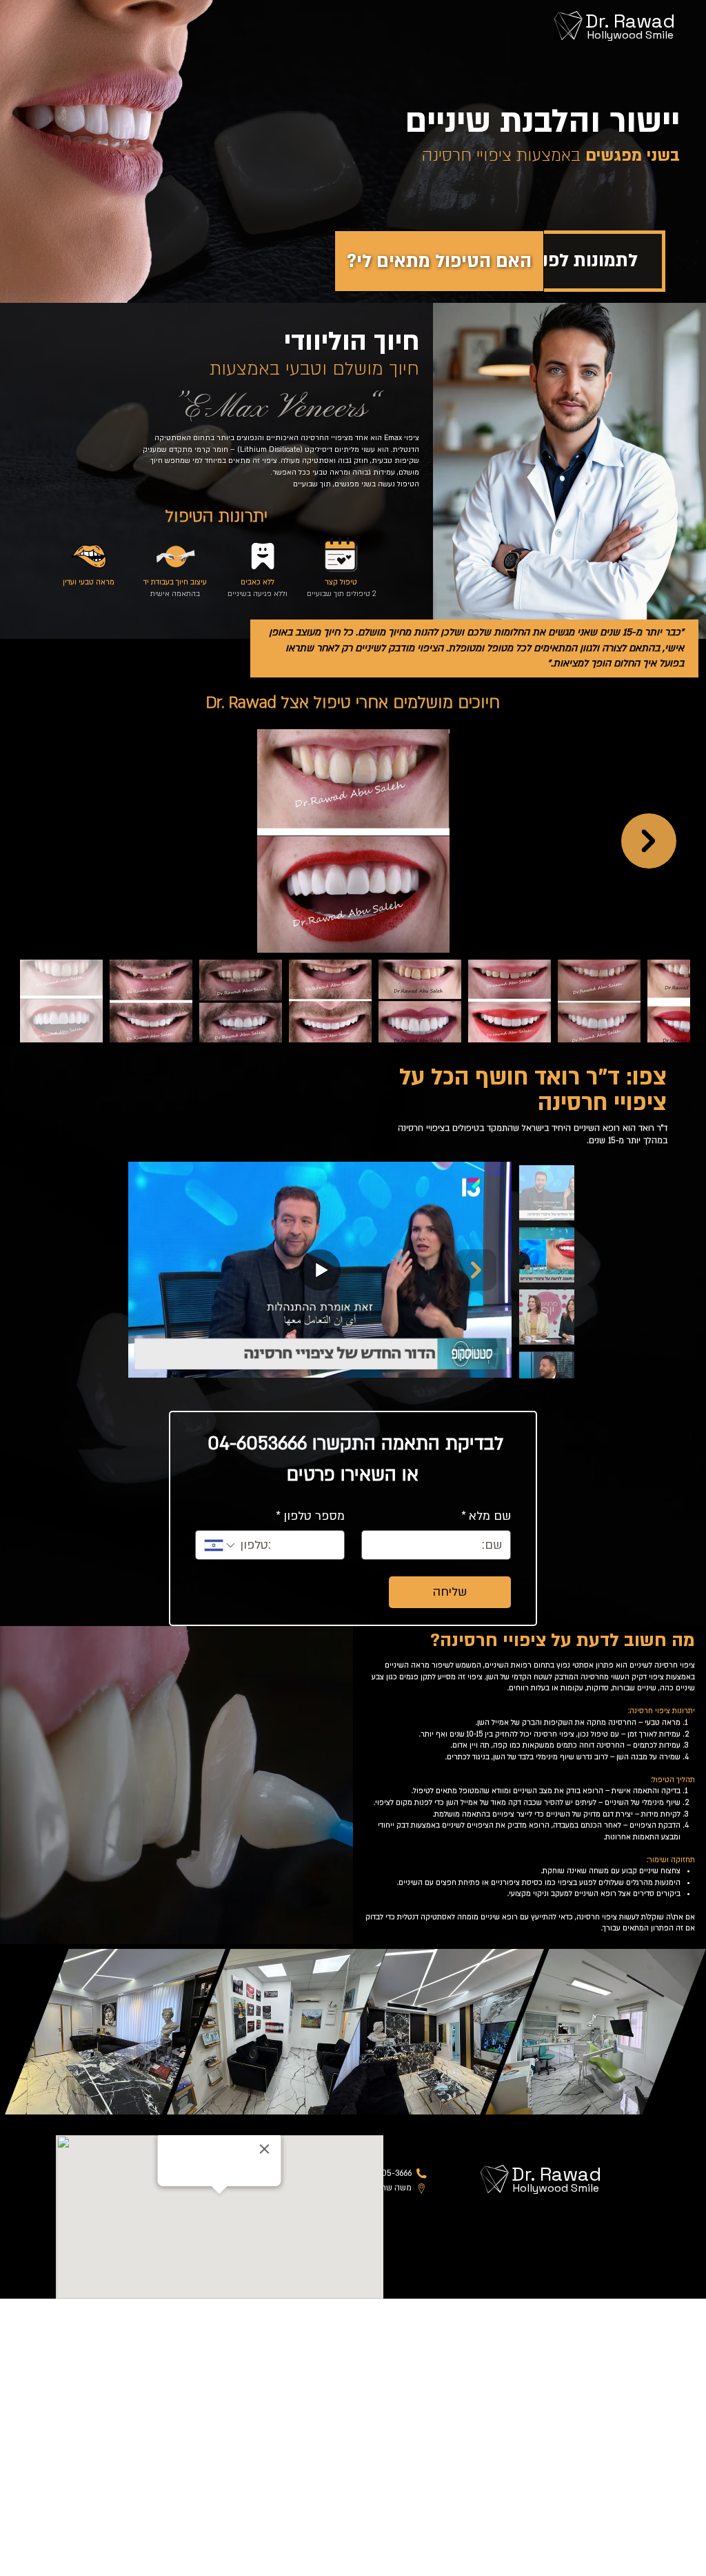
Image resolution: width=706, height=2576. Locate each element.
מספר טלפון (310, 1516)
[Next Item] (649, 841)
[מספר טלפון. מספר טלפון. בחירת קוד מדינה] (221, 1545)
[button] (439, 261)
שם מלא (486, 1516)
